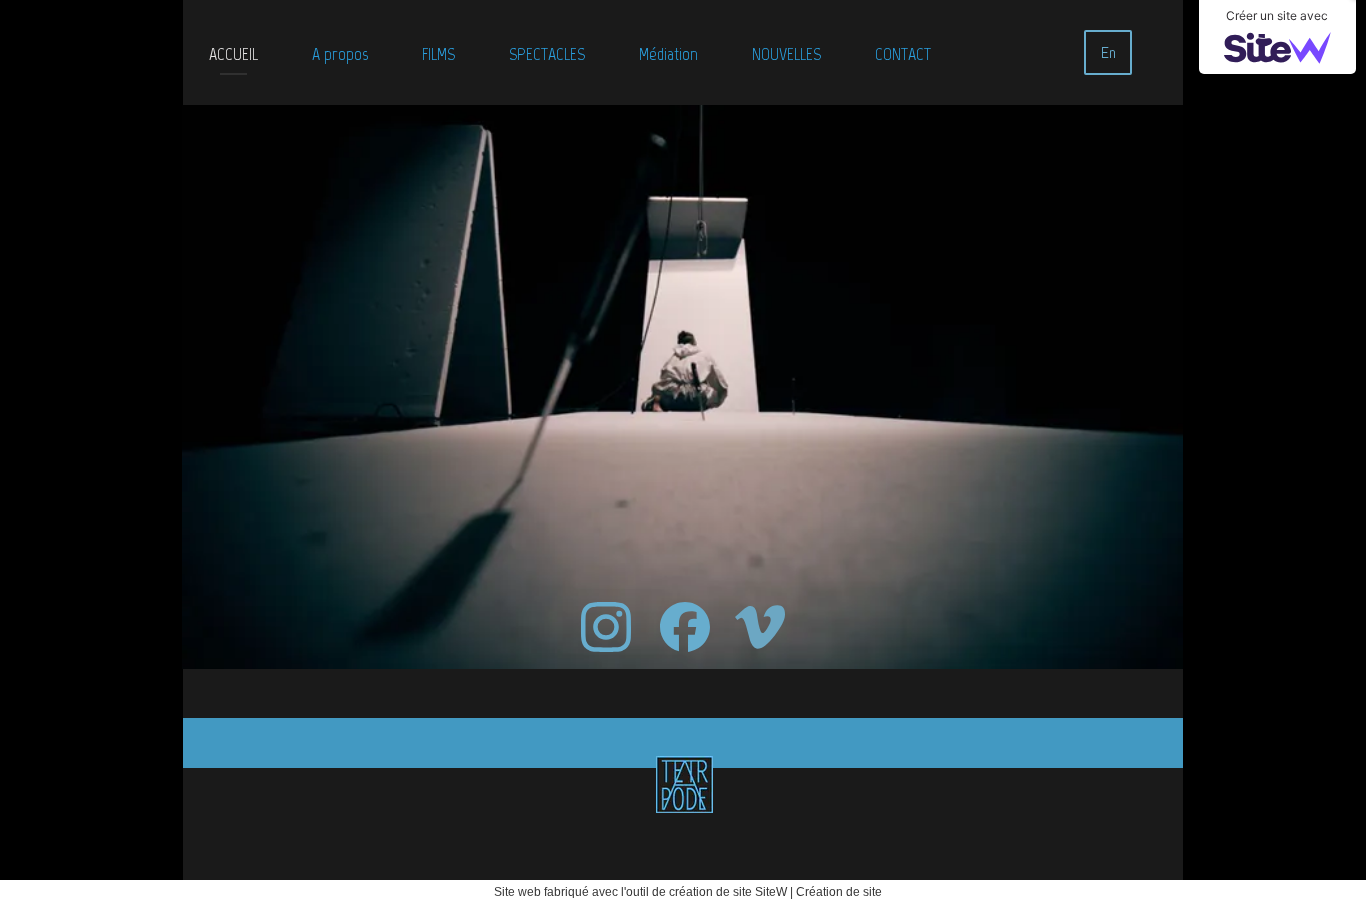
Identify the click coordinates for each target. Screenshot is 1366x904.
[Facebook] (685, 627)
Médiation (668, 54)
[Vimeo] (760, 627)
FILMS (438, 54)
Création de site (839, 892)
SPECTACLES (547, 54)
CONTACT (903, 54)
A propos (340, 54)
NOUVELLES (786, 54)
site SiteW (760, 892)
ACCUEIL (233, 54)
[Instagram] (606, 627)
